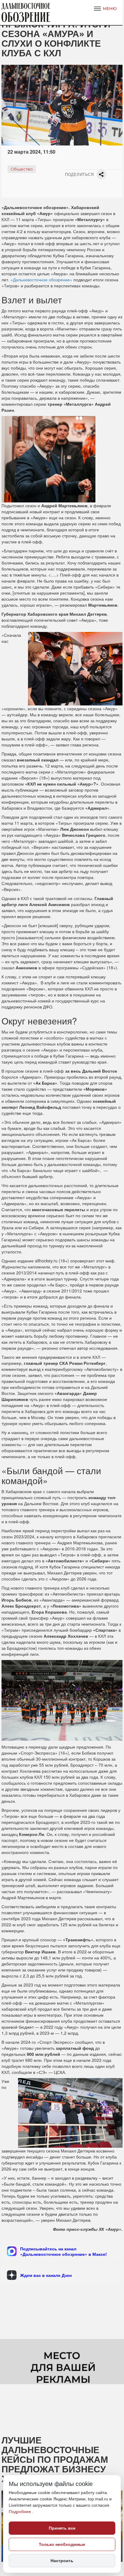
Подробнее (20, 2512)
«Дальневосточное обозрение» (41, 280)
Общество (22, 169)
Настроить (62, 2561)
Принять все (62, 2528)
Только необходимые (62, 2544)
